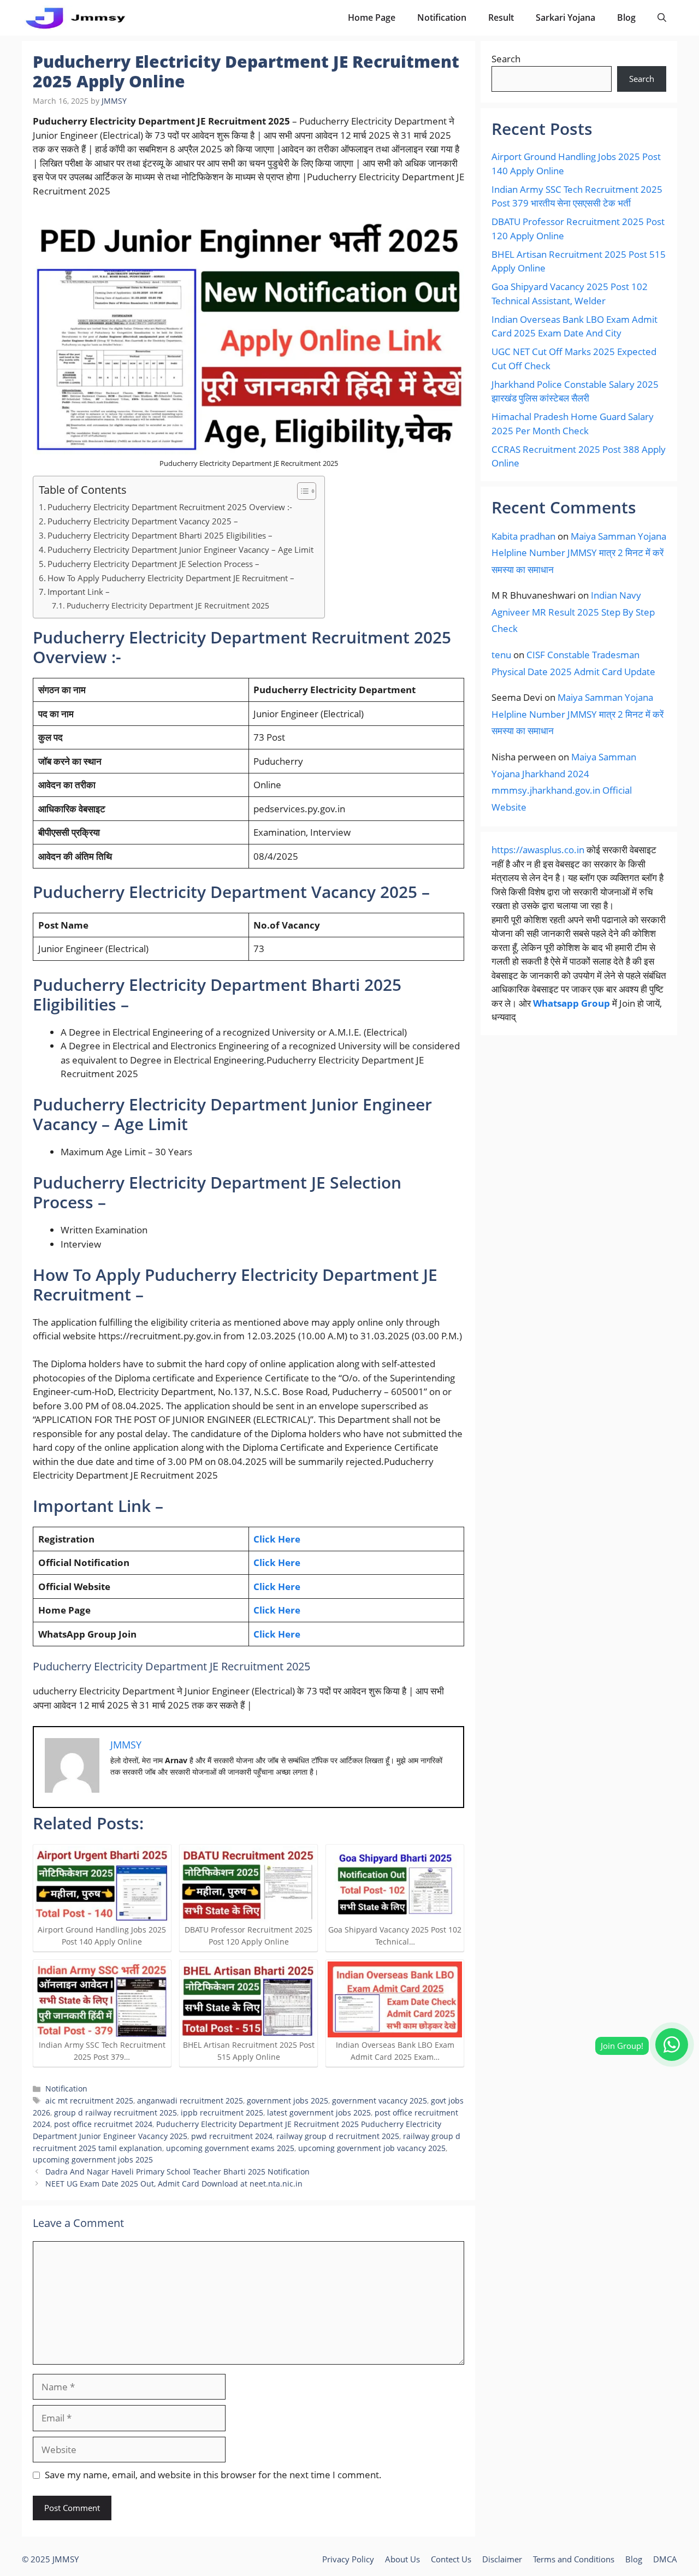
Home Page (372, 17)
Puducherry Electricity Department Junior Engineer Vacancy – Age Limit (180, 550)
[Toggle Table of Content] (301, 491)
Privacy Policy (348, 2559)
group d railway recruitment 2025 (115, 2113)
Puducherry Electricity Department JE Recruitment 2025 (168, 605)
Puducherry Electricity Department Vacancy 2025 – (143, 521)
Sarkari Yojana (565, 17)
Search (506, 59)
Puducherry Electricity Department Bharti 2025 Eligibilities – (160, 535)
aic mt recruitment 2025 (89, 2101)
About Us (402, 2559)
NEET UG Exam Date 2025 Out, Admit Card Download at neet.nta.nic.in (174, 2184)
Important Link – (79, 592)
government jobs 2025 (288, 2101)
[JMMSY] (75, 18)
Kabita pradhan (523, 536)
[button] (662, 18)
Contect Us (451, 2559)
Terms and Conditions (574, 2559)
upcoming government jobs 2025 (93, 2160)
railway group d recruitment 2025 (338, 2136)
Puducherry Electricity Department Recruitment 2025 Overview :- (170, 507)
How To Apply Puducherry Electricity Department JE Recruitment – (171, 578)
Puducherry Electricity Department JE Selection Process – (153, 564)
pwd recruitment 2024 (232, 2136)
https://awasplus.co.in (538, 850)
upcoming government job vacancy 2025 (372, 2148)
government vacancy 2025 (380, 2101)
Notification (442, 17)
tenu (501, 655)
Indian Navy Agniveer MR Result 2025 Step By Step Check (573, 612)
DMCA (665, 2559)
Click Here (277, 1539)
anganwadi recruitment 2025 (190, 2101)
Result (501, 17)
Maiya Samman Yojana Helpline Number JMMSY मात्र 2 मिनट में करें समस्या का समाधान (579, 553)
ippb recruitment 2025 (222, 2113)
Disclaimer (502, 2559)
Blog (626, 17)
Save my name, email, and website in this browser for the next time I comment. (213, 2475)
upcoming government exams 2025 (230, 2148)
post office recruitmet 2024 (103, 2124)
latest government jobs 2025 (319, 2113)
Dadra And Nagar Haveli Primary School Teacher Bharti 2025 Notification (177, 2172)
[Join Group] (672, 2045)
